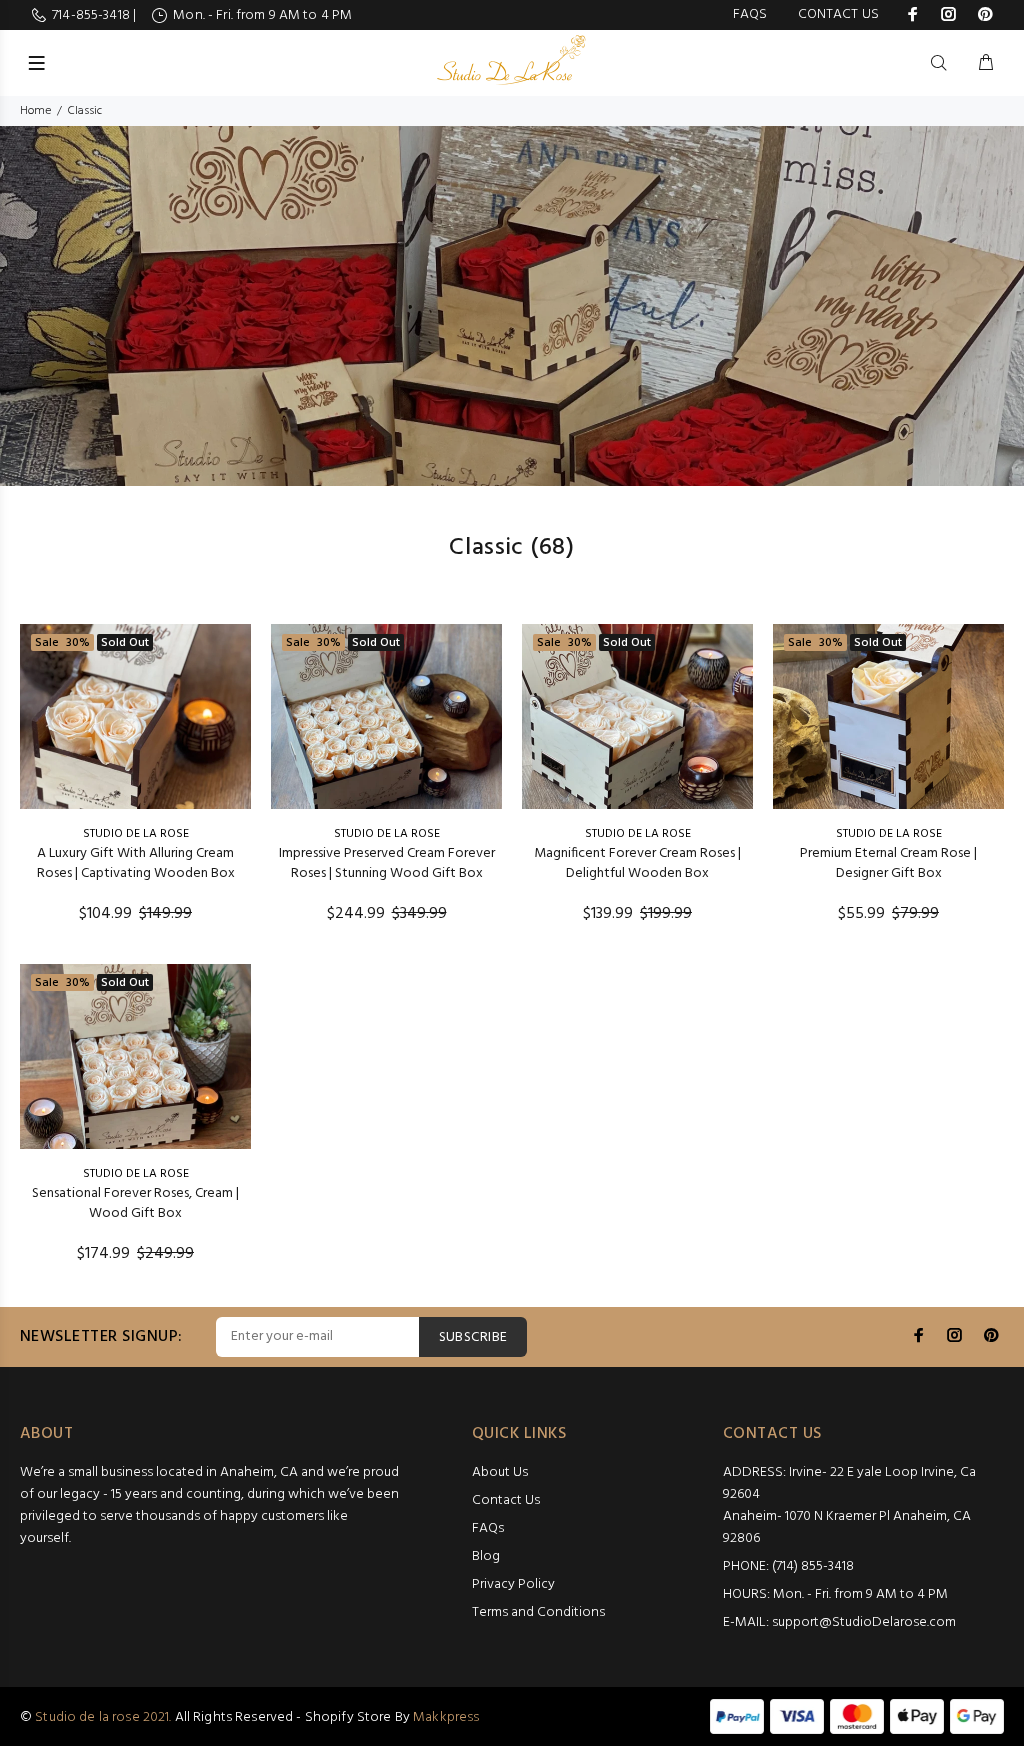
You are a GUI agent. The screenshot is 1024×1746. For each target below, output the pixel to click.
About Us (500, 1472)
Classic (85, 111)
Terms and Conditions (538, 1612)
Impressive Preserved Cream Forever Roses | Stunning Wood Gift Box (387, 863)
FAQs (750, 14)
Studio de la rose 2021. (103, 1717)
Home (35, 111)
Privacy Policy (513, 1584)
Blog (486, 1556)
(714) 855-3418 (813, 1566)
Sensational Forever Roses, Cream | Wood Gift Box (135, 1203)
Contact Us (838, 14)
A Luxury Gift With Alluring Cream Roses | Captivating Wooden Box (136, 863)
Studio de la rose (136, 834)
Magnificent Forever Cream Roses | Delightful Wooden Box (637, 863)
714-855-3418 (92, 15)
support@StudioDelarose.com (864, 1622)
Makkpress (446, 1717)
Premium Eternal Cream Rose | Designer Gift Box (888, 863)
